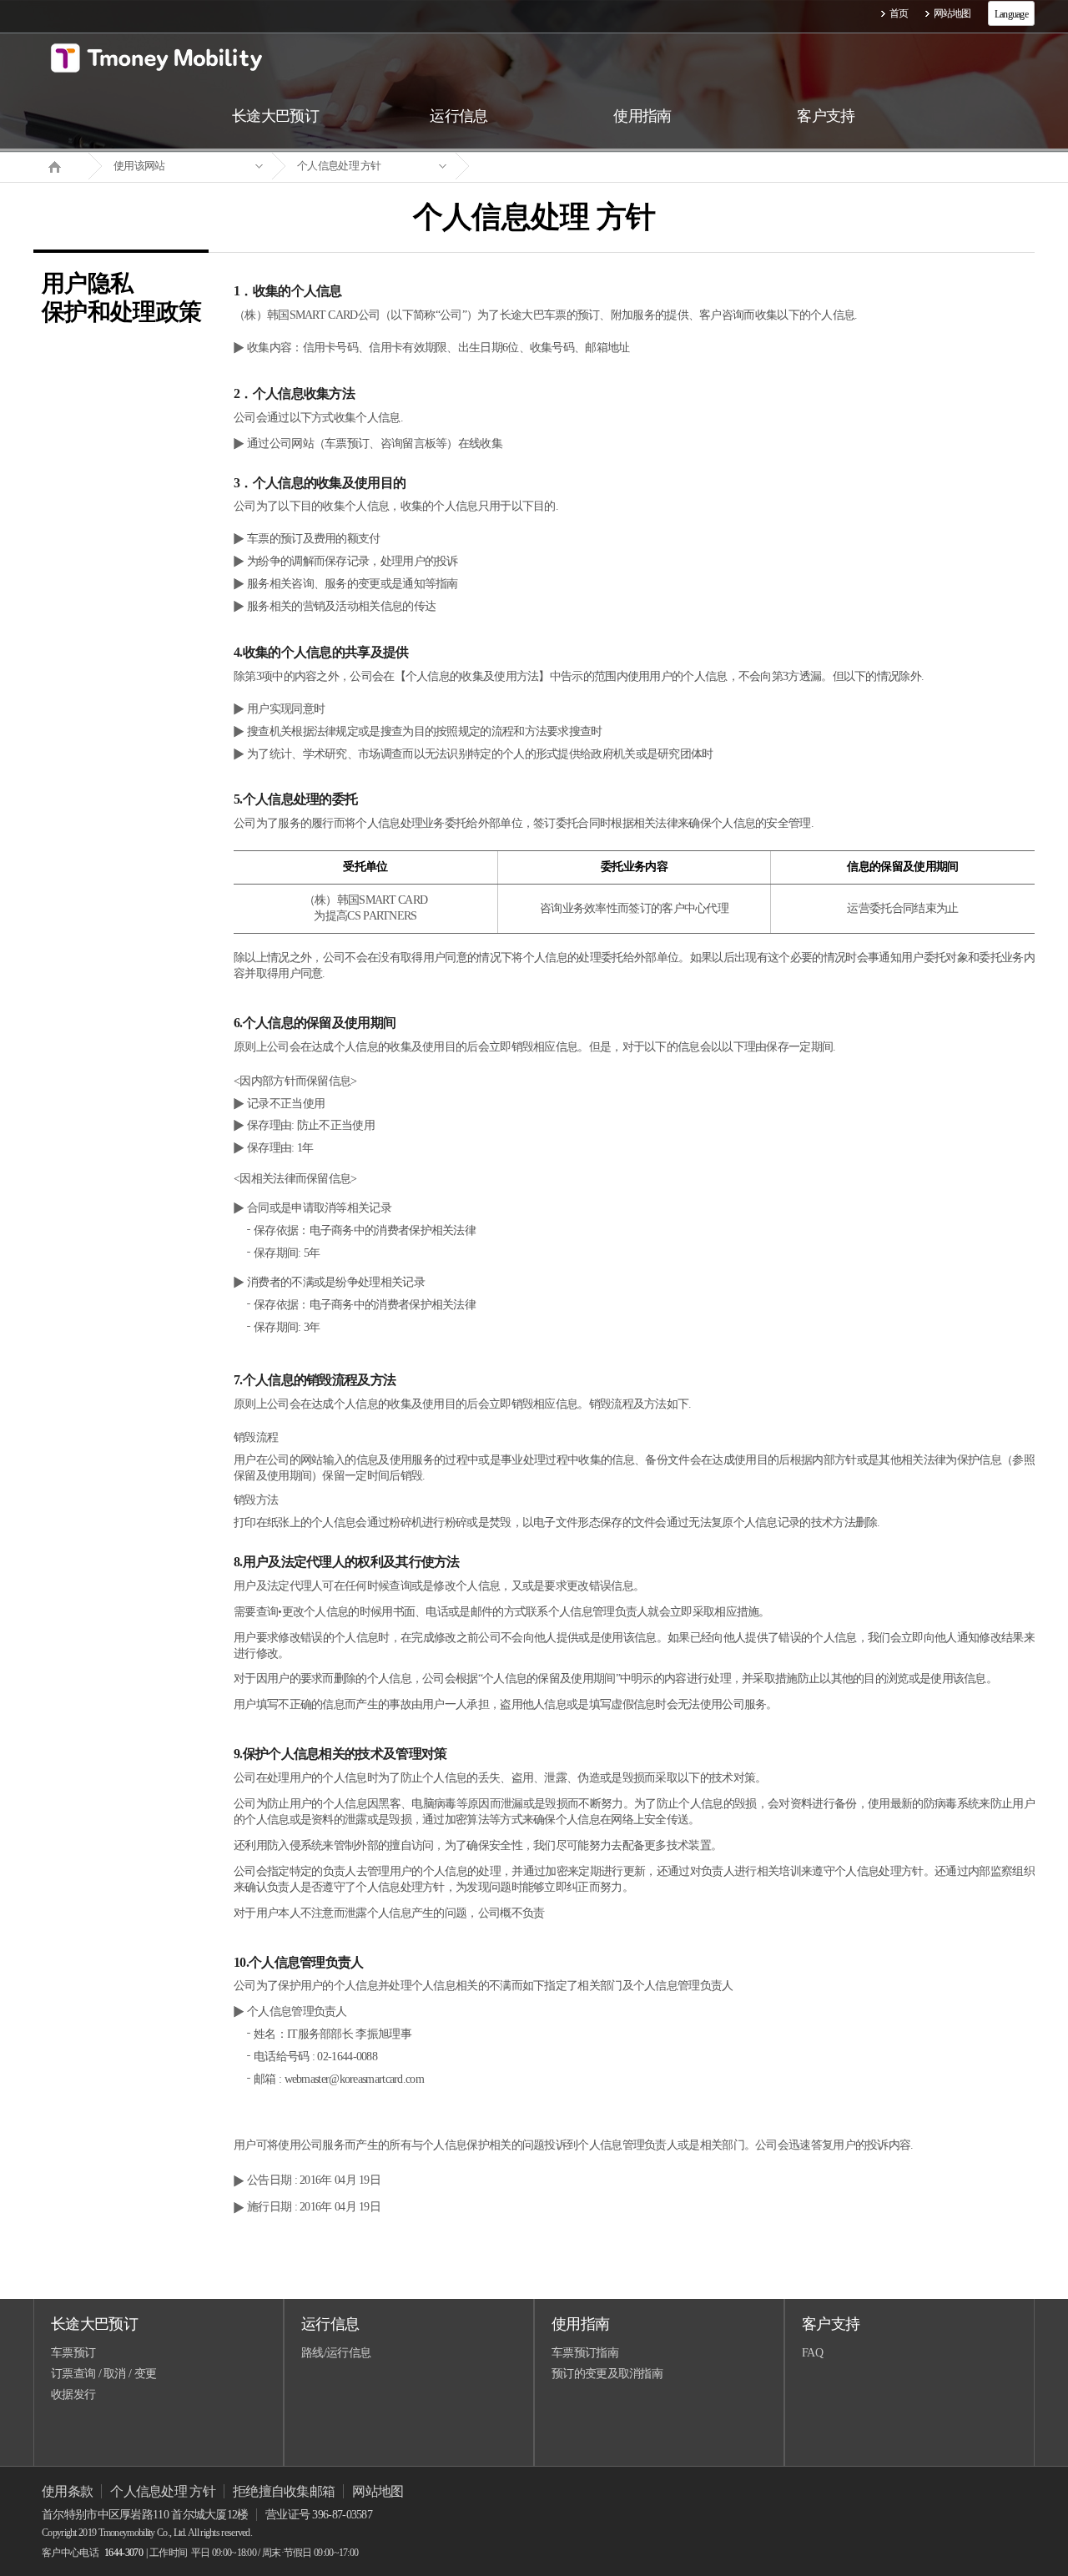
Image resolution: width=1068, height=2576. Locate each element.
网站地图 (952, 13)
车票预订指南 (585, 2353)
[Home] (61, 165)
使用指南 (580, 2324)
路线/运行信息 (336, 2353)
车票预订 (73, 2353)
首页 (899, 13)
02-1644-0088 (347, 2057)
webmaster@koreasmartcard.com (354, 2079)
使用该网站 (139, 166)
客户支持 (831, 2324)
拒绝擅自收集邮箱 (284, 2491)
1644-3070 (123, 2553)
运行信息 (330, 2324)
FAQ (812, 2353)
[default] (547, 166)
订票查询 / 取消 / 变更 (103, 2374)
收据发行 (73, 2395)
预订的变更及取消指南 (607, 2374)
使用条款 (67, 2491)
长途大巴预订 (94, 2324)
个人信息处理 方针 (339, 166)
